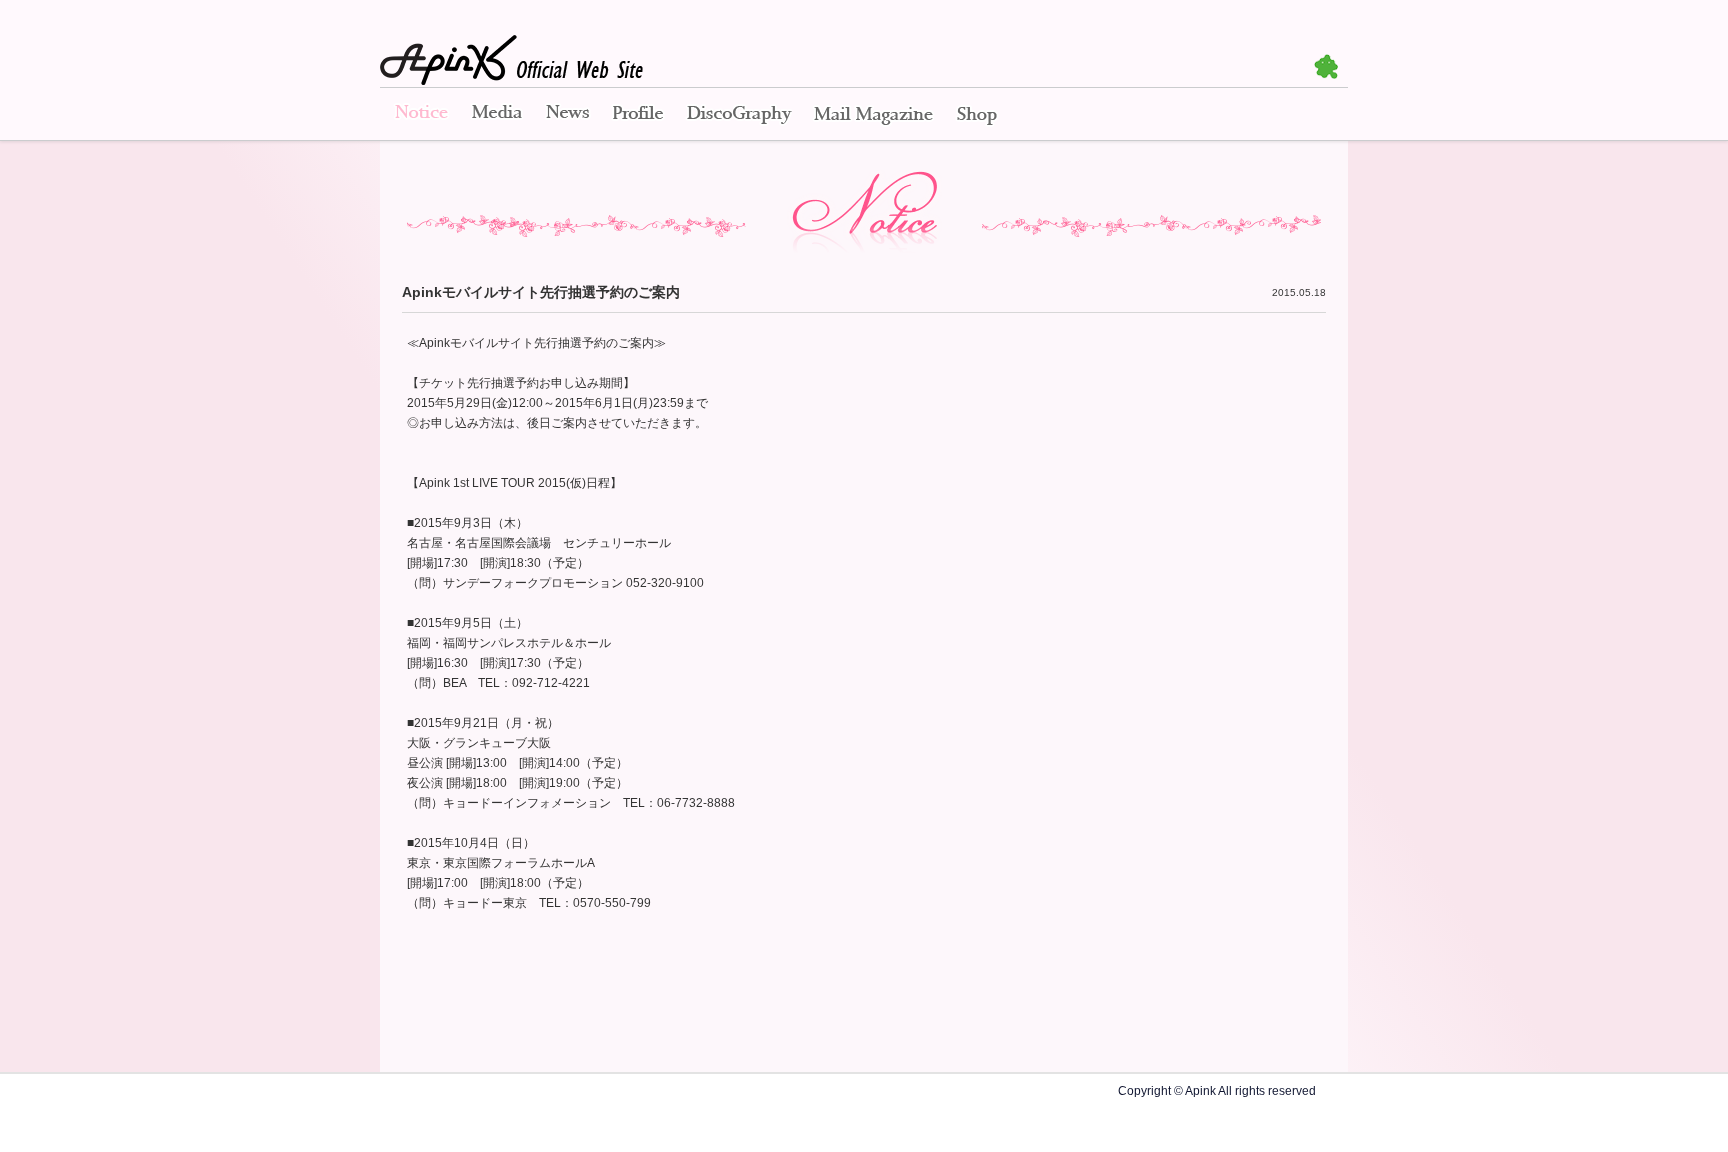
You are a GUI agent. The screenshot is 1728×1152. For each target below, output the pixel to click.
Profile (638, 115)
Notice (420, 115)
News (567, 115)
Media (497, 115)
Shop (977, 115)
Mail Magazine (873, 115)
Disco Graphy (738, 115)
